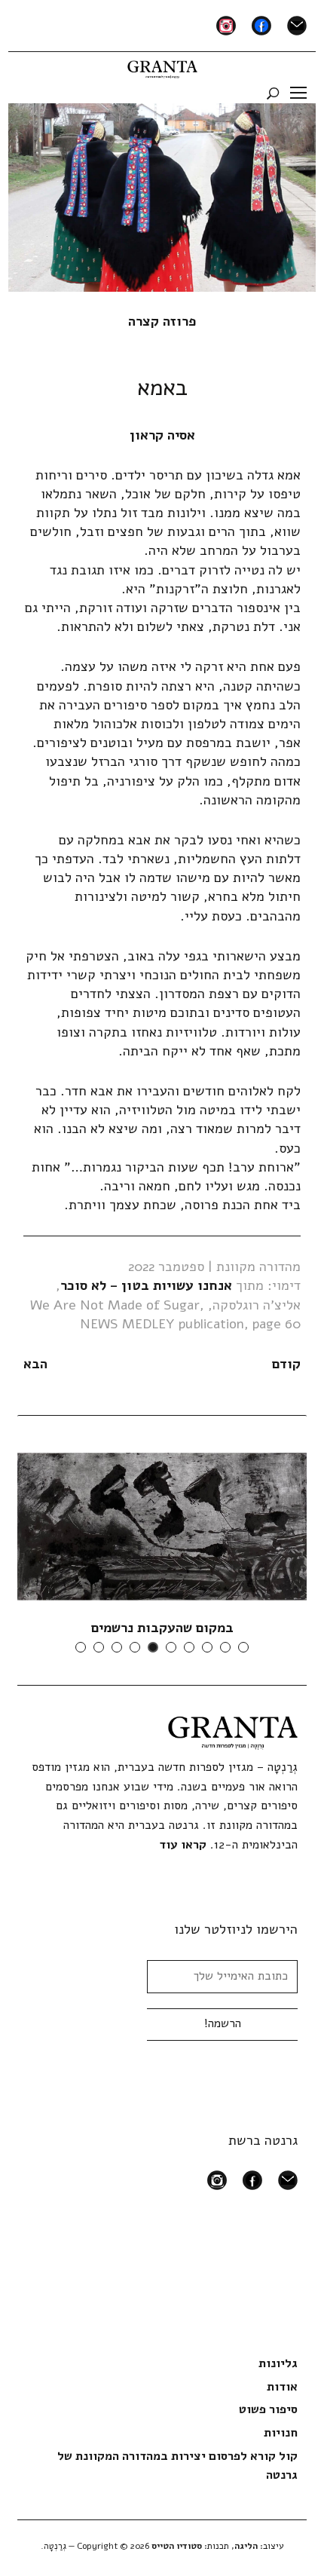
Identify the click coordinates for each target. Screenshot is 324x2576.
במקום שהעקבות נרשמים (162, 1628)
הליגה (246, 2546)
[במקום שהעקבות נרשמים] (162, 1526)
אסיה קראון (162, 435)
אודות (282, 2387)
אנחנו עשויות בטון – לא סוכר (146, 1285)
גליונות (278, 2363)
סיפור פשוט (268, 2409)
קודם (286, 1364)
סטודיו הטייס (177, 2546)
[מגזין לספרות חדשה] (162, 66)
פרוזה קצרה (162, 321)
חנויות (281, 2433)
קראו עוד (183, 1845)
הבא (35, 1364)
